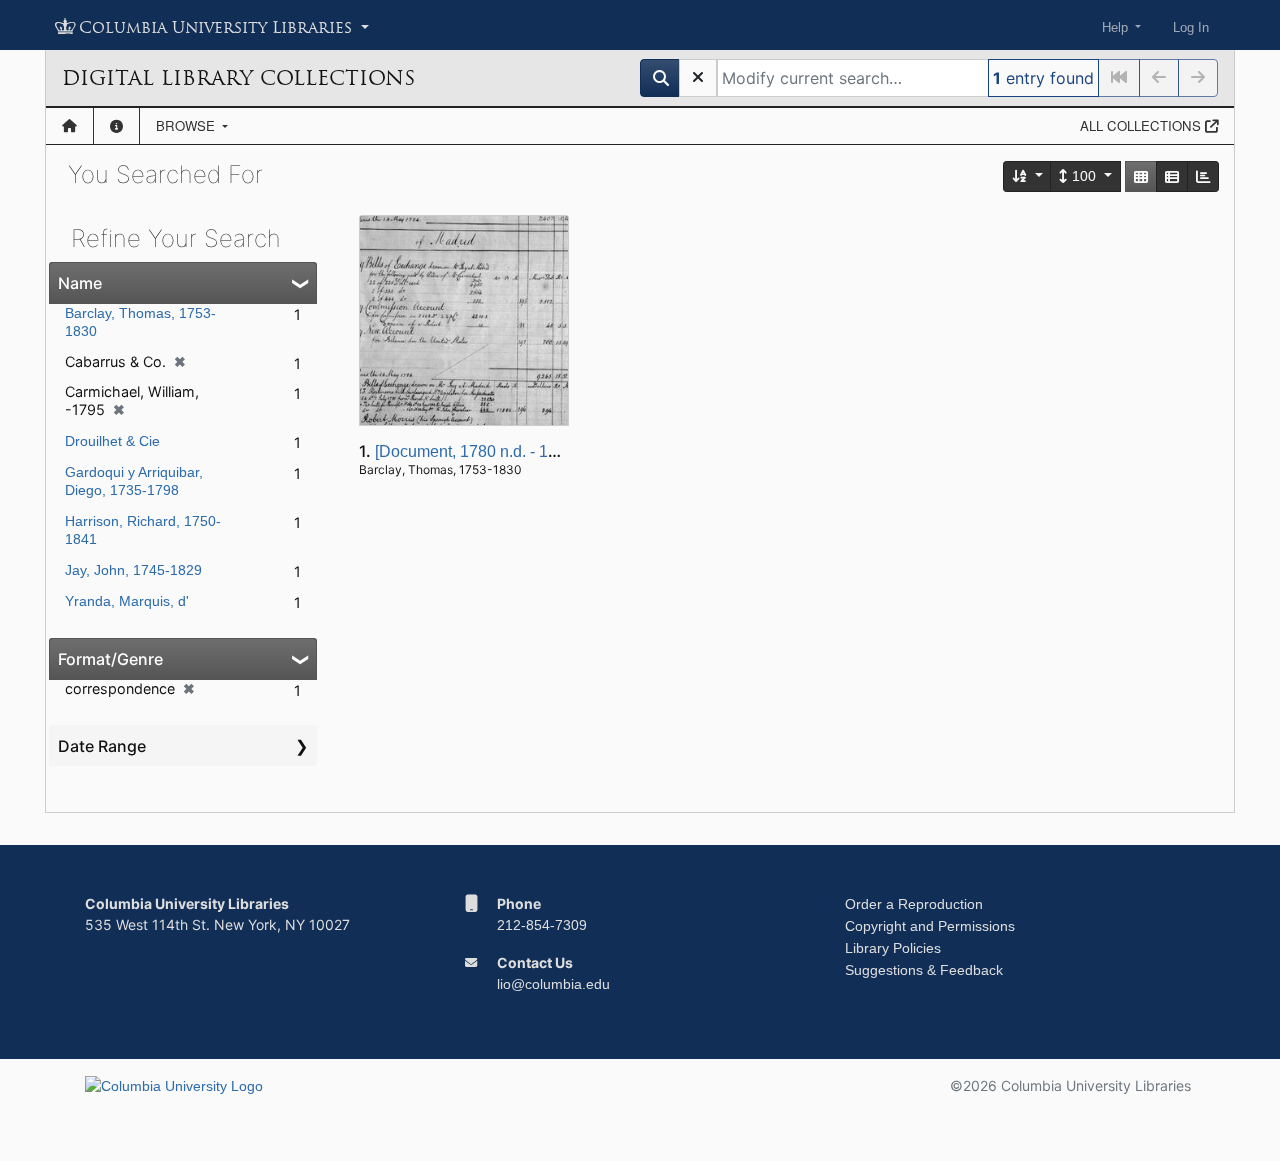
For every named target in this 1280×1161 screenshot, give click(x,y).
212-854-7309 (542, 925)
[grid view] (1141, 176)
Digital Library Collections (238, 78)
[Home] (69, 126)
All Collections (1142, 125)
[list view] (1172, 176)
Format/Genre (110, 659)
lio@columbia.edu (553, 984)
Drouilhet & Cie (112, 441)
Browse (187, 125)
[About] (116, 126)
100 (1084, 176)
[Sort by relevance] (1028, 176)
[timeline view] (1203, 176)
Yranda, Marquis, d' (127, 601)
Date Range (102, 746)
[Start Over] (698, 78)
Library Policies (893, 948)
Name (80, 283)
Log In (1191, 27)
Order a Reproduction (914, 904)
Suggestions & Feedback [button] (924, 970)
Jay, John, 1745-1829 (133, 570)
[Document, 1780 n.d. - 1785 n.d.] (492, 451)
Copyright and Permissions (930, 926)
